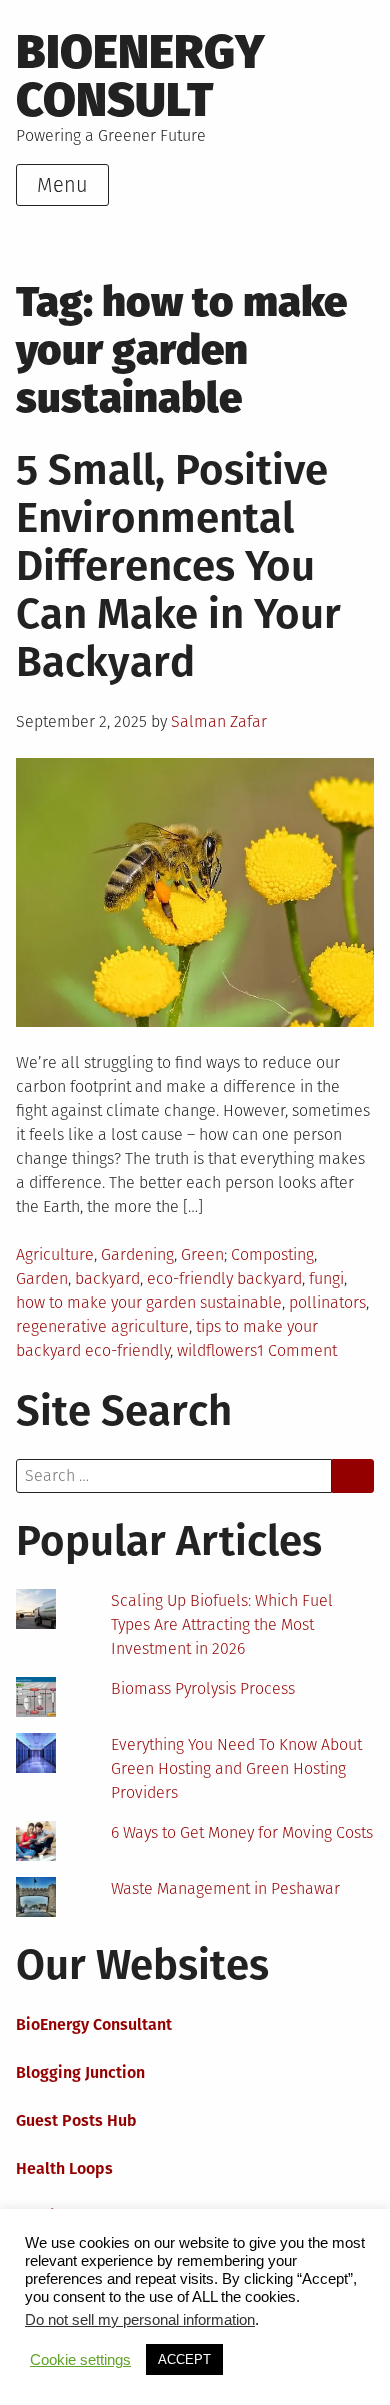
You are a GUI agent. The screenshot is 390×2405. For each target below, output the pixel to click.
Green (202, 1254)
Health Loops (64, 2168)
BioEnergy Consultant (94, 2024)
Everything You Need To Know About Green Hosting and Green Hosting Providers (236, 1768)
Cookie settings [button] (80, 2360)
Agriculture (55, 1254)
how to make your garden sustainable (149, 1302)
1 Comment (297, 1350)
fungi (326, 1278)
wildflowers (217, 1350)
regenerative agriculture (102, 1326)
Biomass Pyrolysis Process (203, 1688)
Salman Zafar (219, 721)
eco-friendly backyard (224, 1278)
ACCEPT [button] (184, 2359)
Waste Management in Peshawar (225, 1888)
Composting (272, 1254)
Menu (62, 185)
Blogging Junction (80, 2072)
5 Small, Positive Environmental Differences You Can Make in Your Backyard (178, 566)
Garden (42, 1278)
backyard (107, 1278)
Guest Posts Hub (76, 2120)
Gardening (137, 1254)
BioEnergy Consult (140, 76)
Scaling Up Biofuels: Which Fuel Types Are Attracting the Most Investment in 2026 (222, 1624)
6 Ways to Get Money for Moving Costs (242, 1832)
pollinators (327, 1302)
